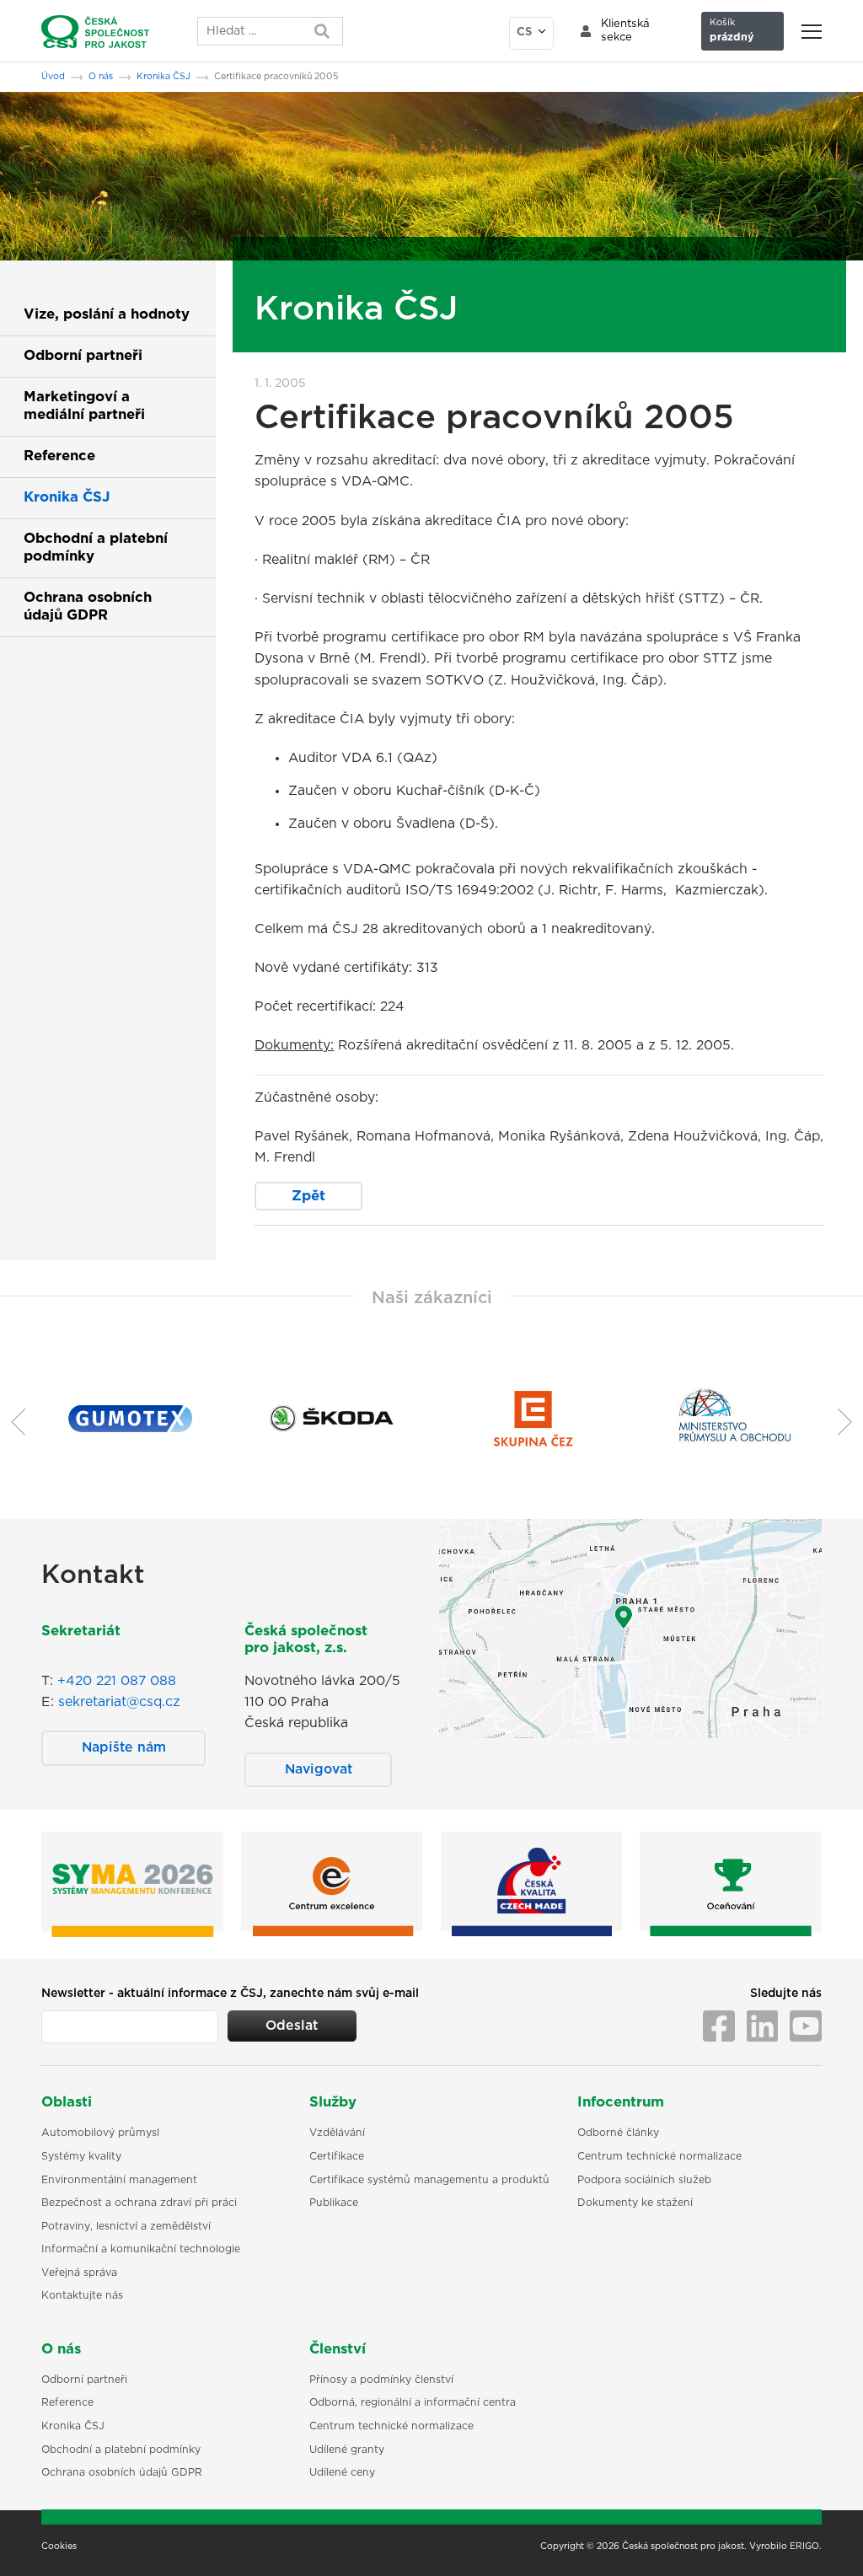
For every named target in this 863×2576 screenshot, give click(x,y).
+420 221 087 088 (117, 1681)
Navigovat (319, 1769)
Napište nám (124, 1747)
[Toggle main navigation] (812, 32)
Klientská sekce (625, 31)
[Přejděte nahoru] (828, 2541)
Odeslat (292, 2026)
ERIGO (804, 2546)
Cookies (59, 2546)
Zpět (308, 1196)
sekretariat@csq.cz (119, 1702)
